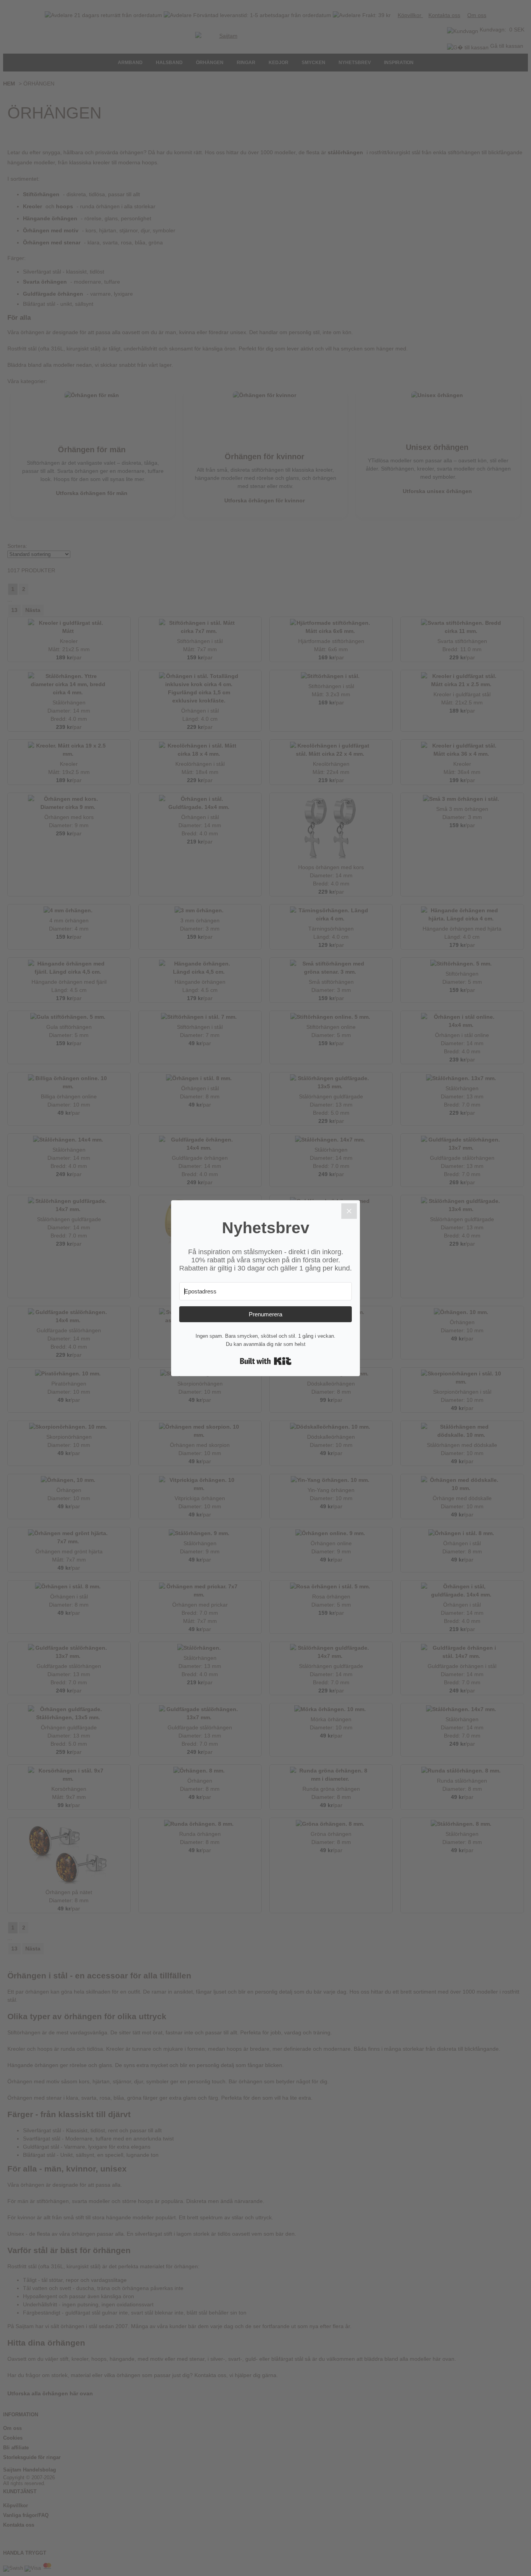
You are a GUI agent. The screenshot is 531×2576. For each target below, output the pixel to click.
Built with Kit (266, 1361)
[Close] (349, 1211)
